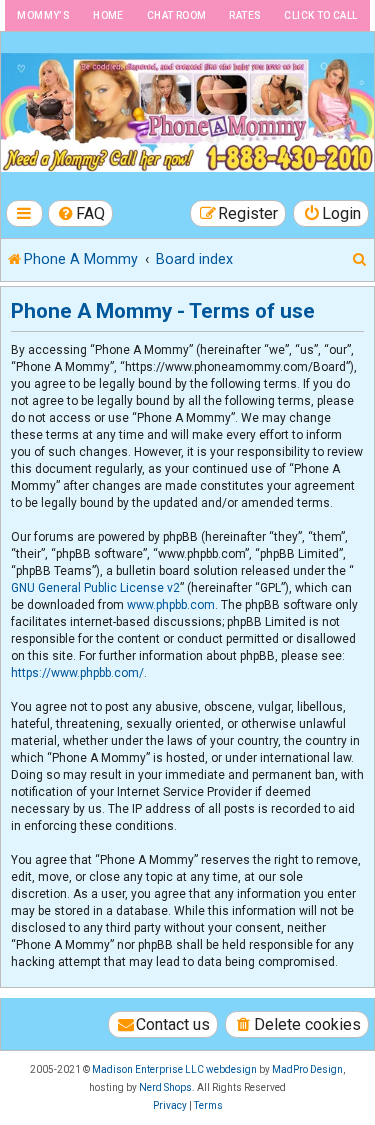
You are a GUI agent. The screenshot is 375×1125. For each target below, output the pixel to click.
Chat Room (177, 15)
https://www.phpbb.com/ (77, 673)
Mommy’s (43, 15)
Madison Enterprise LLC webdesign (174, 1069)
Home (108, 15)
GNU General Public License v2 (95, 588)
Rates (245, 15)
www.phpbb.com (171, 605)
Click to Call (320, 15)
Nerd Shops (165, 1087)
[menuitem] (81, 213)
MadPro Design (307, 1069)
